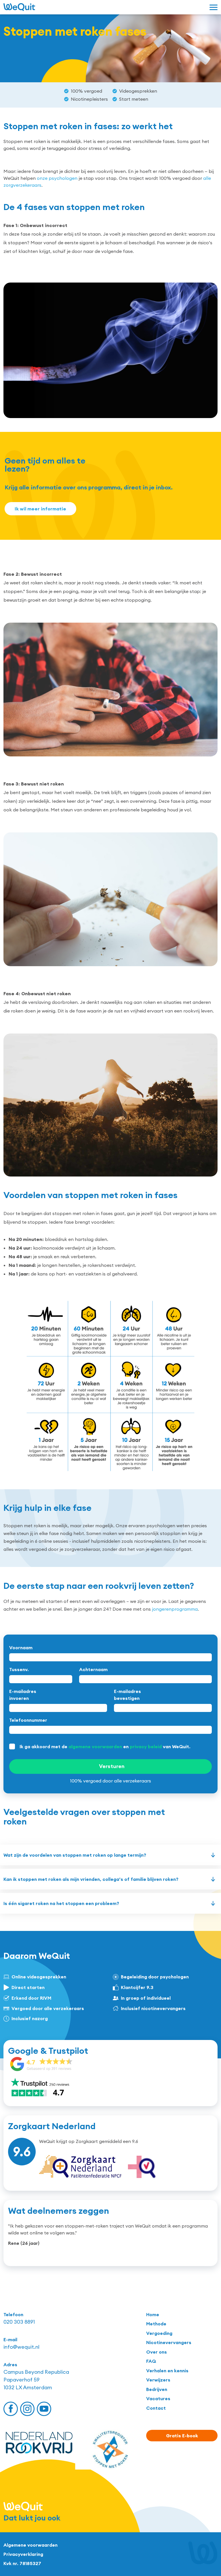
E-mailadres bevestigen (127, 1695)
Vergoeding (159, 2333)
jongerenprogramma (175, 1609)
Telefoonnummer (28, 1720)
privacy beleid (146, 1746)
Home (153, 2314)
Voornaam (21, 1648)
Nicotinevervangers (169, 2342)
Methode (156, 2324)
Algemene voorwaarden (31, 2545)
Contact (156, 2408)
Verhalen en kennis (167, 2371)
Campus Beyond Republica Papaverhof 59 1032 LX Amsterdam (36, 2380)
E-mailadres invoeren (23, 1695)
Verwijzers (158, 2380)
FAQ (151, 2361)
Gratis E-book (182, 2436)
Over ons (157, 2352)
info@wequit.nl (21, 2347)
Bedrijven (157, 2389)
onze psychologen (57, 178)
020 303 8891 (19, 2322)
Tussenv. (19, 1669)
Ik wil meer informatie (40, 509)
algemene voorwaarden (95, 1746)
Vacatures (158, 2398)
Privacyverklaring (23, 2554)
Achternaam (93, 1669)
